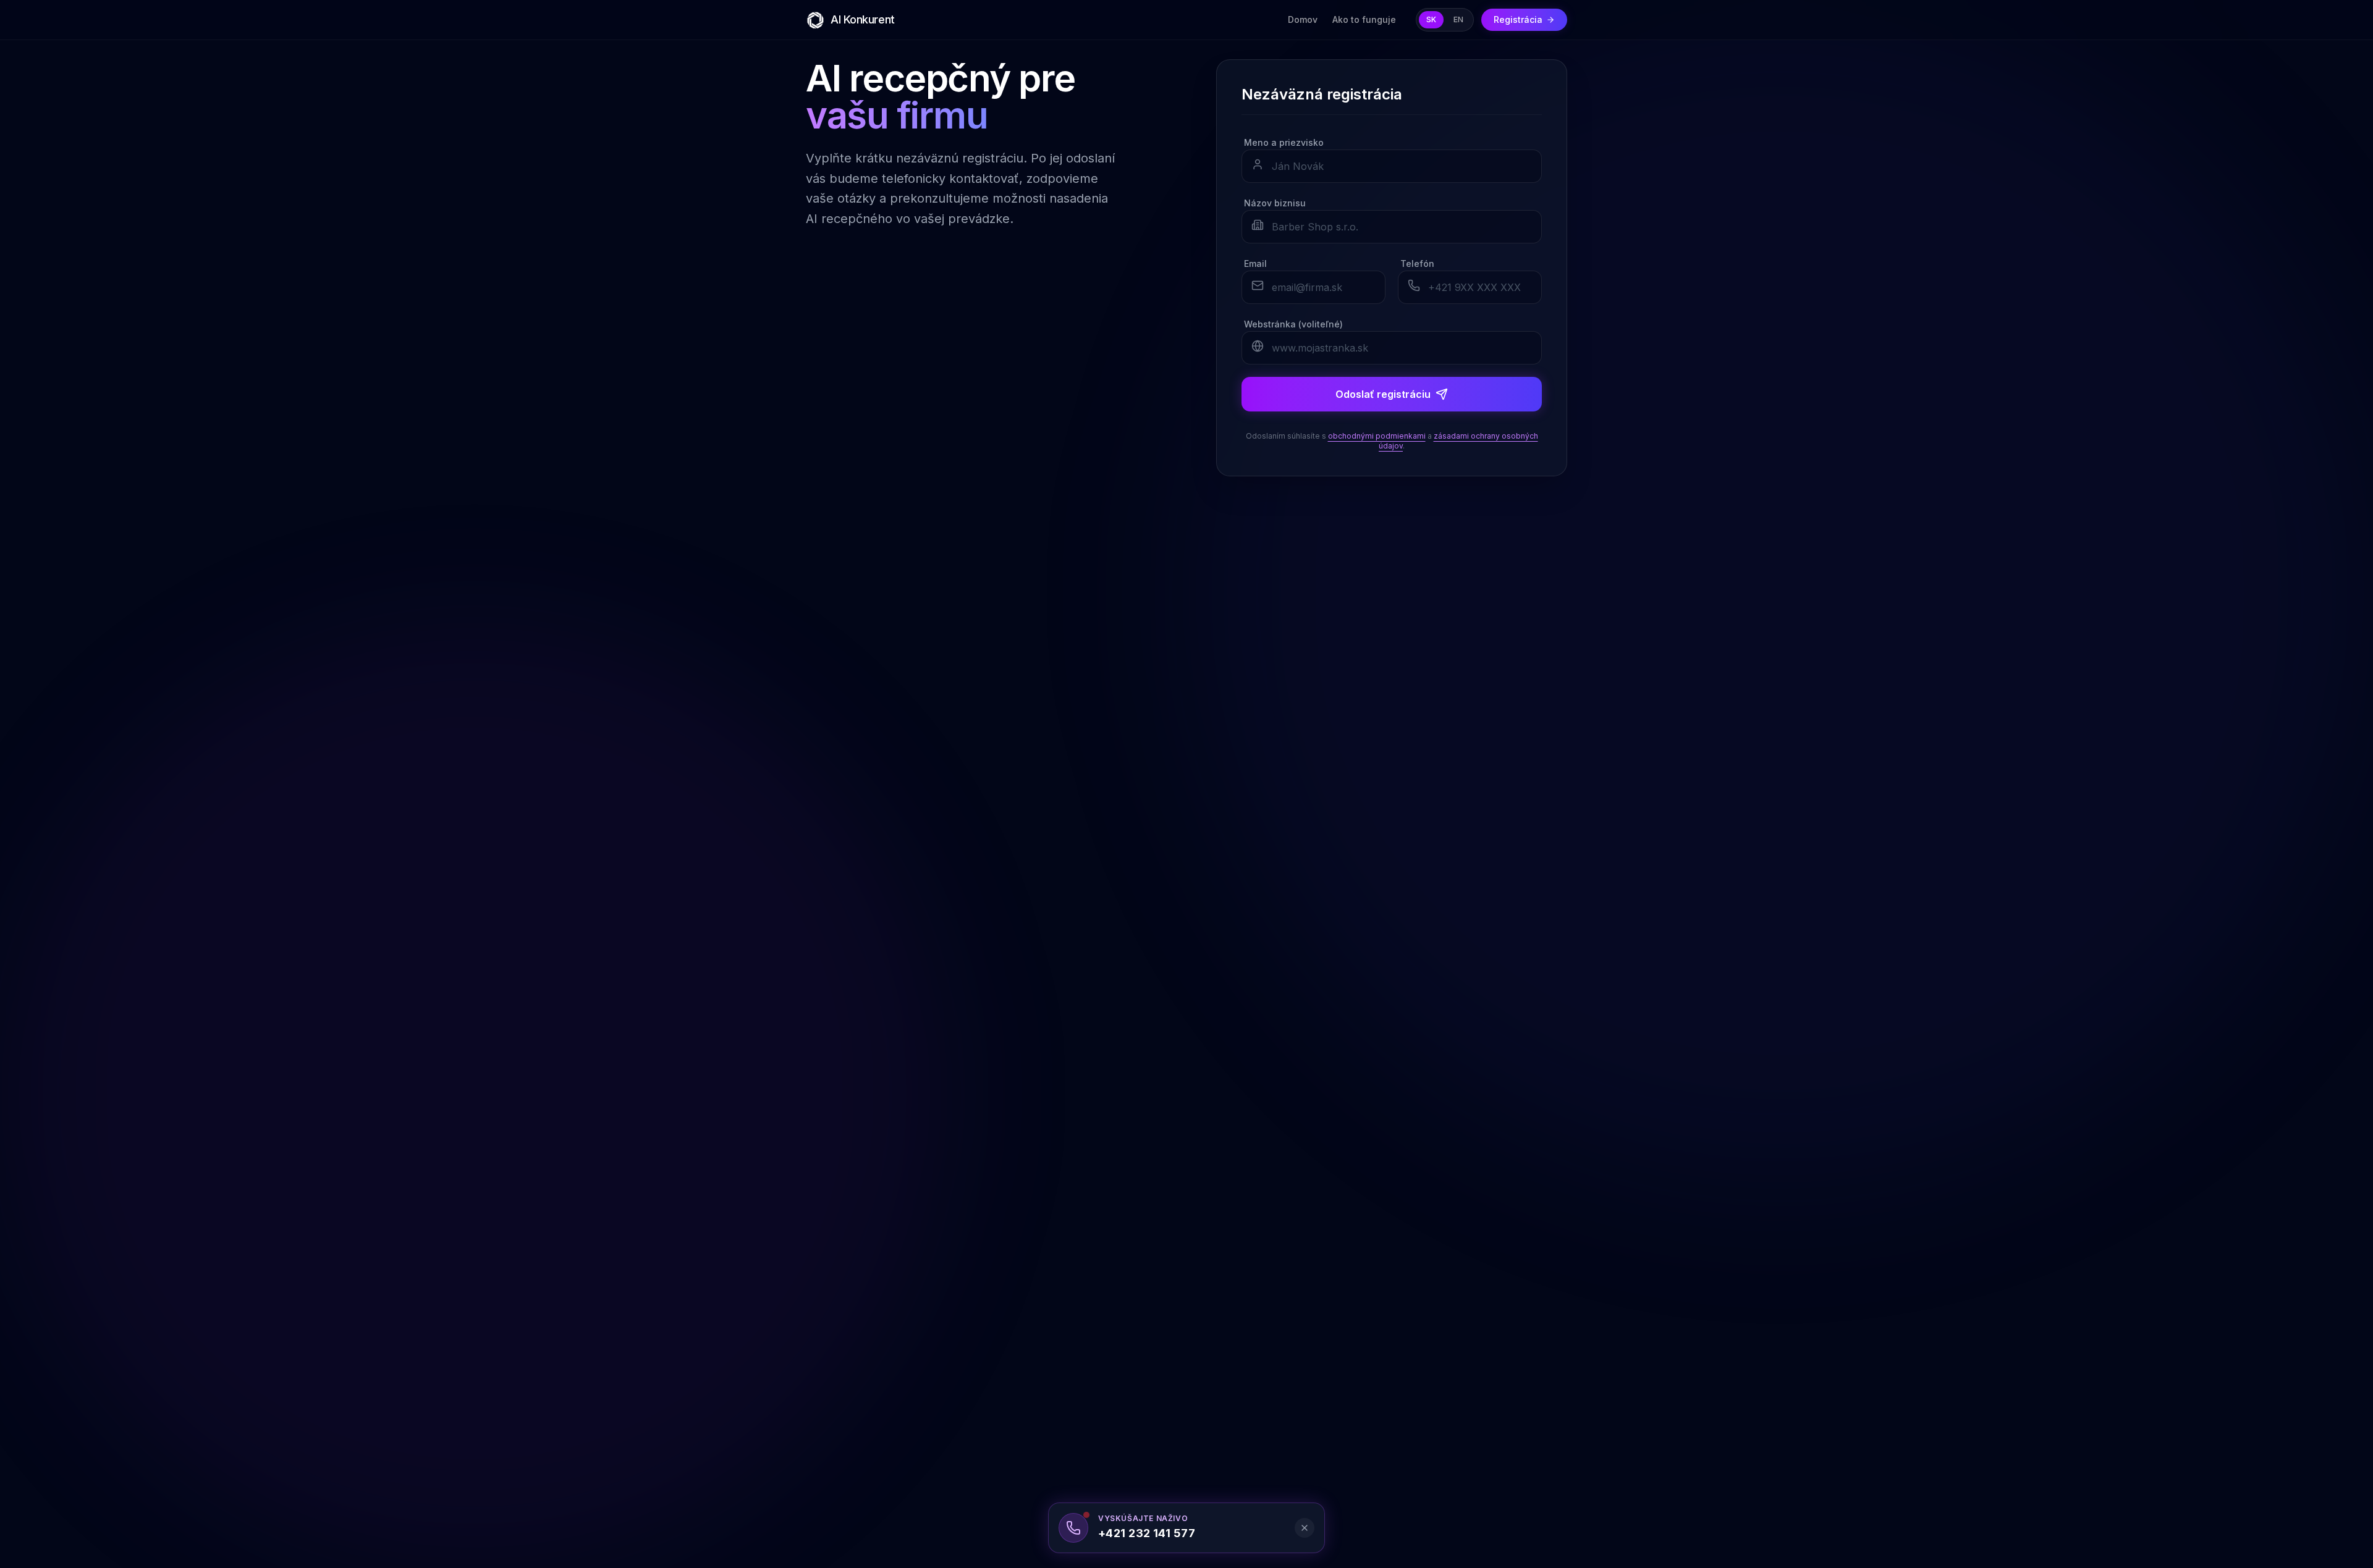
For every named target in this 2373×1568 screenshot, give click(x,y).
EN (1458, 19)
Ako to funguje (1364, 19)
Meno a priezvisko (1284, 142)
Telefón (1417, 263)
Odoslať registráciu (1383, 394)
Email (1255, 263)
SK (1431, 19)
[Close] (1305, 1528)
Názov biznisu (1275, 203)
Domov (1303, 19)
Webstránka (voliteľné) (1293, 324)
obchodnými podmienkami (1377, 436)
